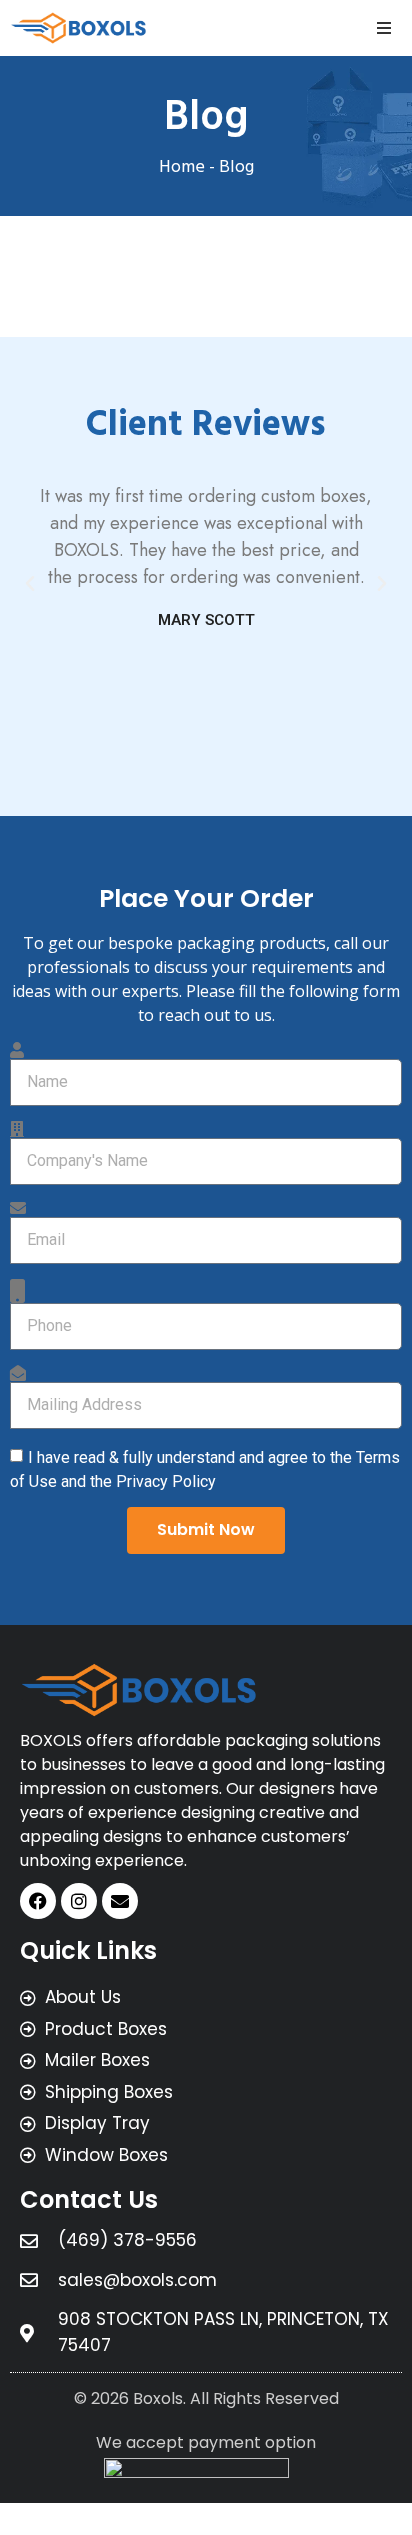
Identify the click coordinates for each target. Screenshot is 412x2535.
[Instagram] (79, 1901)
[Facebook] (38, 1901)
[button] (384, 28)
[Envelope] (120, 1901)
